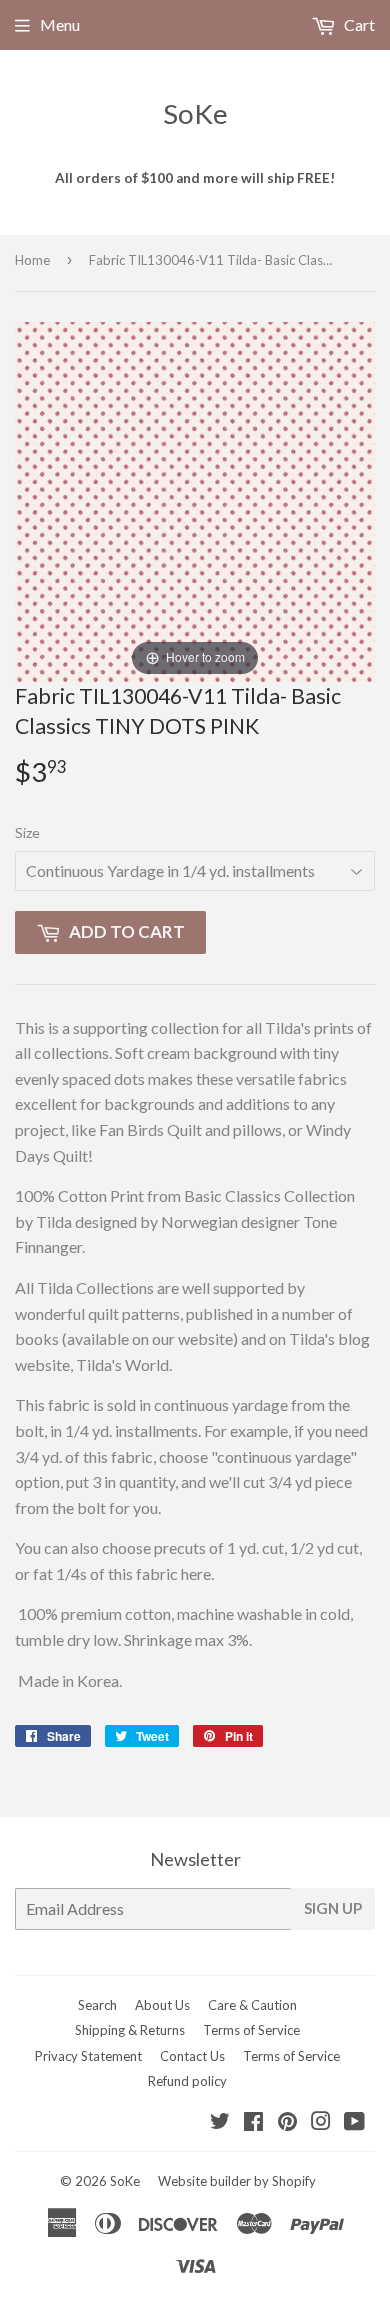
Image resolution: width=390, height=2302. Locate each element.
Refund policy (187, 2081)
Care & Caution (252, 2005)
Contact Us (192, 2056)
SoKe (195, 113)
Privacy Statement (88, 2056)
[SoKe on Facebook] (253, 2122)
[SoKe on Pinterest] (287, 2122)
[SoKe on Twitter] (220, 2122)
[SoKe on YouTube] (354, 2122)
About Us (162, 2005)
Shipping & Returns (130, 2030)
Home (32, 260)
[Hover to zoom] (195, 499)
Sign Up (333, 1908)
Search (97, 2005)
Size (27, 832)
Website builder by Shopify (237, 2181)
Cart (358, 24)
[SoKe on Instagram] (321, 2122)
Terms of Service (251, 2030)
